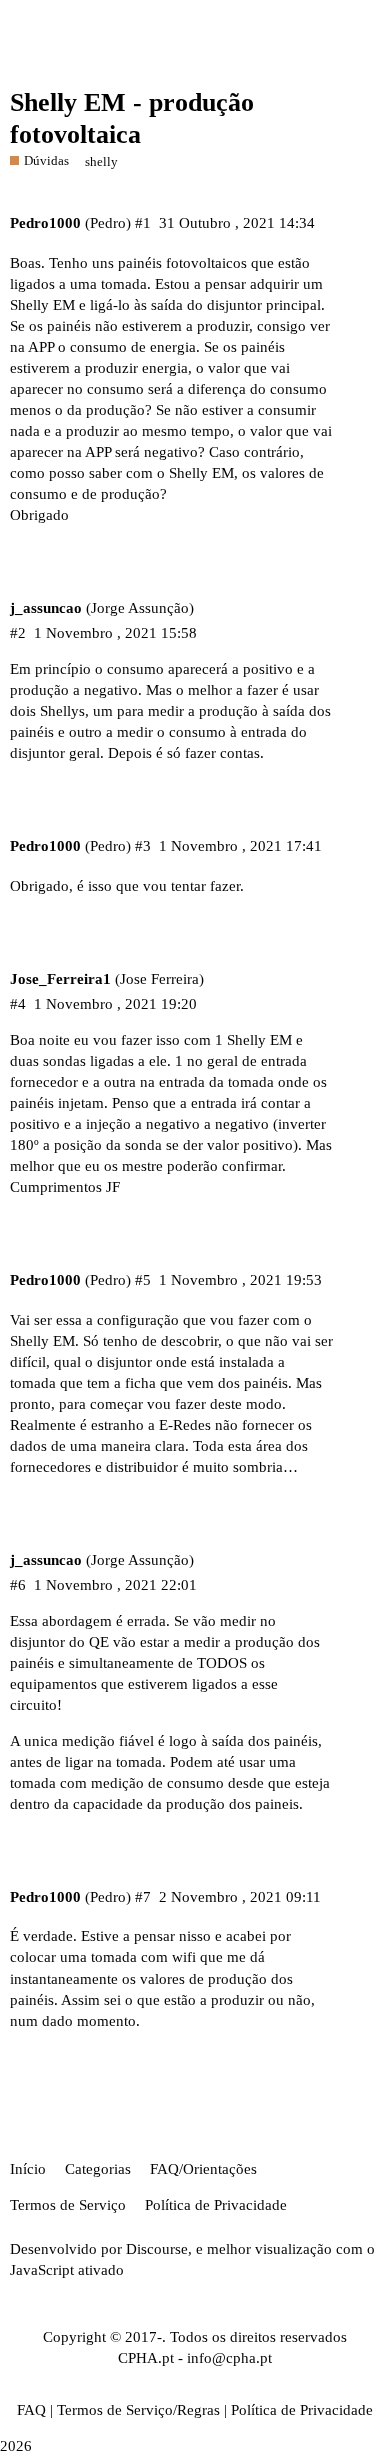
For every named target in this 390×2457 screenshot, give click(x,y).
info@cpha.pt (229, 2358)
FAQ (31, 2410)
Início (28, 2169)
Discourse (157, 2249)
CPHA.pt (146, 2358)
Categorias (98, 2169)
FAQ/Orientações (203, 2169)
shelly (101, 161)
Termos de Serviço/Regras (138, 2410)
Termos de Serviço (68, 2205)
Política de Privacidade (216, 2205)
